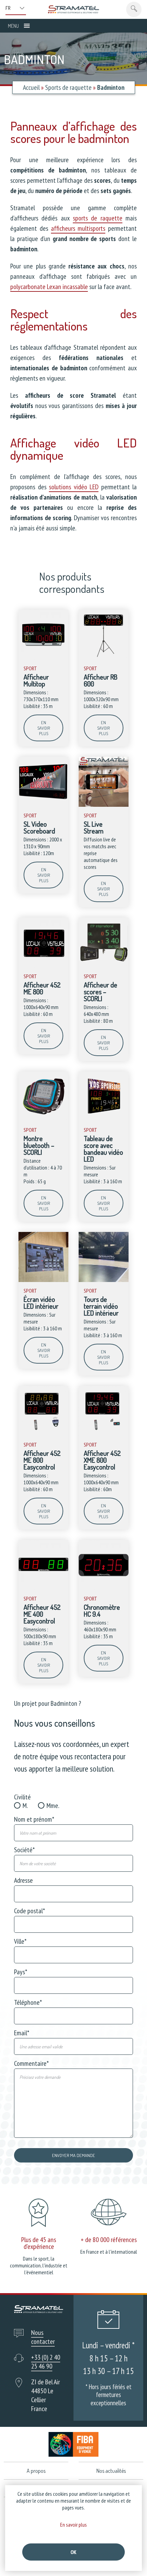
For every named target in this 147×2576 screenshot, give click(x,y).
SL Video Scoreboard (39, 827)
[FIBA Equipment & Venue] (74, 2444)
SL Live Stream (94, 827)
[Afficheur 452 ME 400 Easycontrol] (43, 1588)
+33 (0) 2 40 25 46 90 (46, 2362)
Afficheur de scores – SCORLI (101, 992)
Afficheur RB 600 (101, 680)
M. (25, 1806)
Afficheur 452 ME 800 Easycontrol (42, 1460)
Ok (73, 2552)
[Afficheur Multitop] (43, 658)
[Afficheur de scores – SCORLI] (104, 966)
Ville (20, 1941)
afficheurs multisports (78, 228)
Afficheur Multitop (36, 680)
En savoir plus (44, 728)
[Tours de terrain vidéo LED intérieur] (104, 1280)
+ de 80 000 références (109, 2240)
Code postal (30, 1911)
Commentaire (31, 2063)
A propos (36, 2471)
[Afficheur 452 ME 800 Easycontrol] (43, 1434)
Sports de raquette (68, 87)
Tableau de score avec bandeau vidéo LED (103, 1149)
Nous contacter (43, 2337)
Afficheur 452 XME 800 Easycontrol (102, 1460)
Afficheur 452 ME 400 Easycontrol (42, 1614)
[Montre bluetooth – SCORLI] (43, 1119)
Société (24, 1850)
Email (22, 2033)
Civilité (22, 1797)
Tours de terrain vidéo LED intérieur (101, 1306)
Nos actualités (111, 2471)
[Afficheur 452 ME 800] (43, 966)
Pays (21, 1972)
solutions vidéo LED (74, 487)
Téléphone (28, 2002)
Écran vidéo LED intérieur (41, 1303)
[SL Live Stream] (104, 805)
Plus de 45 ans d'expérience (39, 2243)
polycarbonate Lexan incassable (49, 287)
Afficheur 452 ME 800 (42, 988)
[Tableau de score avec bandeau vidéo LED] (104, 1119)
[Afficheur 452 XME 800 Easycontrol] (104, 1434)
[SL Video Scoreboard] (43, 805)
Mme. (53, 1806)
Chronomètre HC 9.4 (102, 1610)
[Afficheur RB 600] (104, 658)
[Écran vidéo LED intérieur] (43, 1280)
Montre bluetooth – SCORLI (39, 1145)
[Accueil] (73, 9)
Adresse (23, 1880)
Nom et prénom (34, 1819)
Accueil (31, 87)
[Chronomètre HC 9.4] (104, 1588)
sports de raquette (98, 218)
